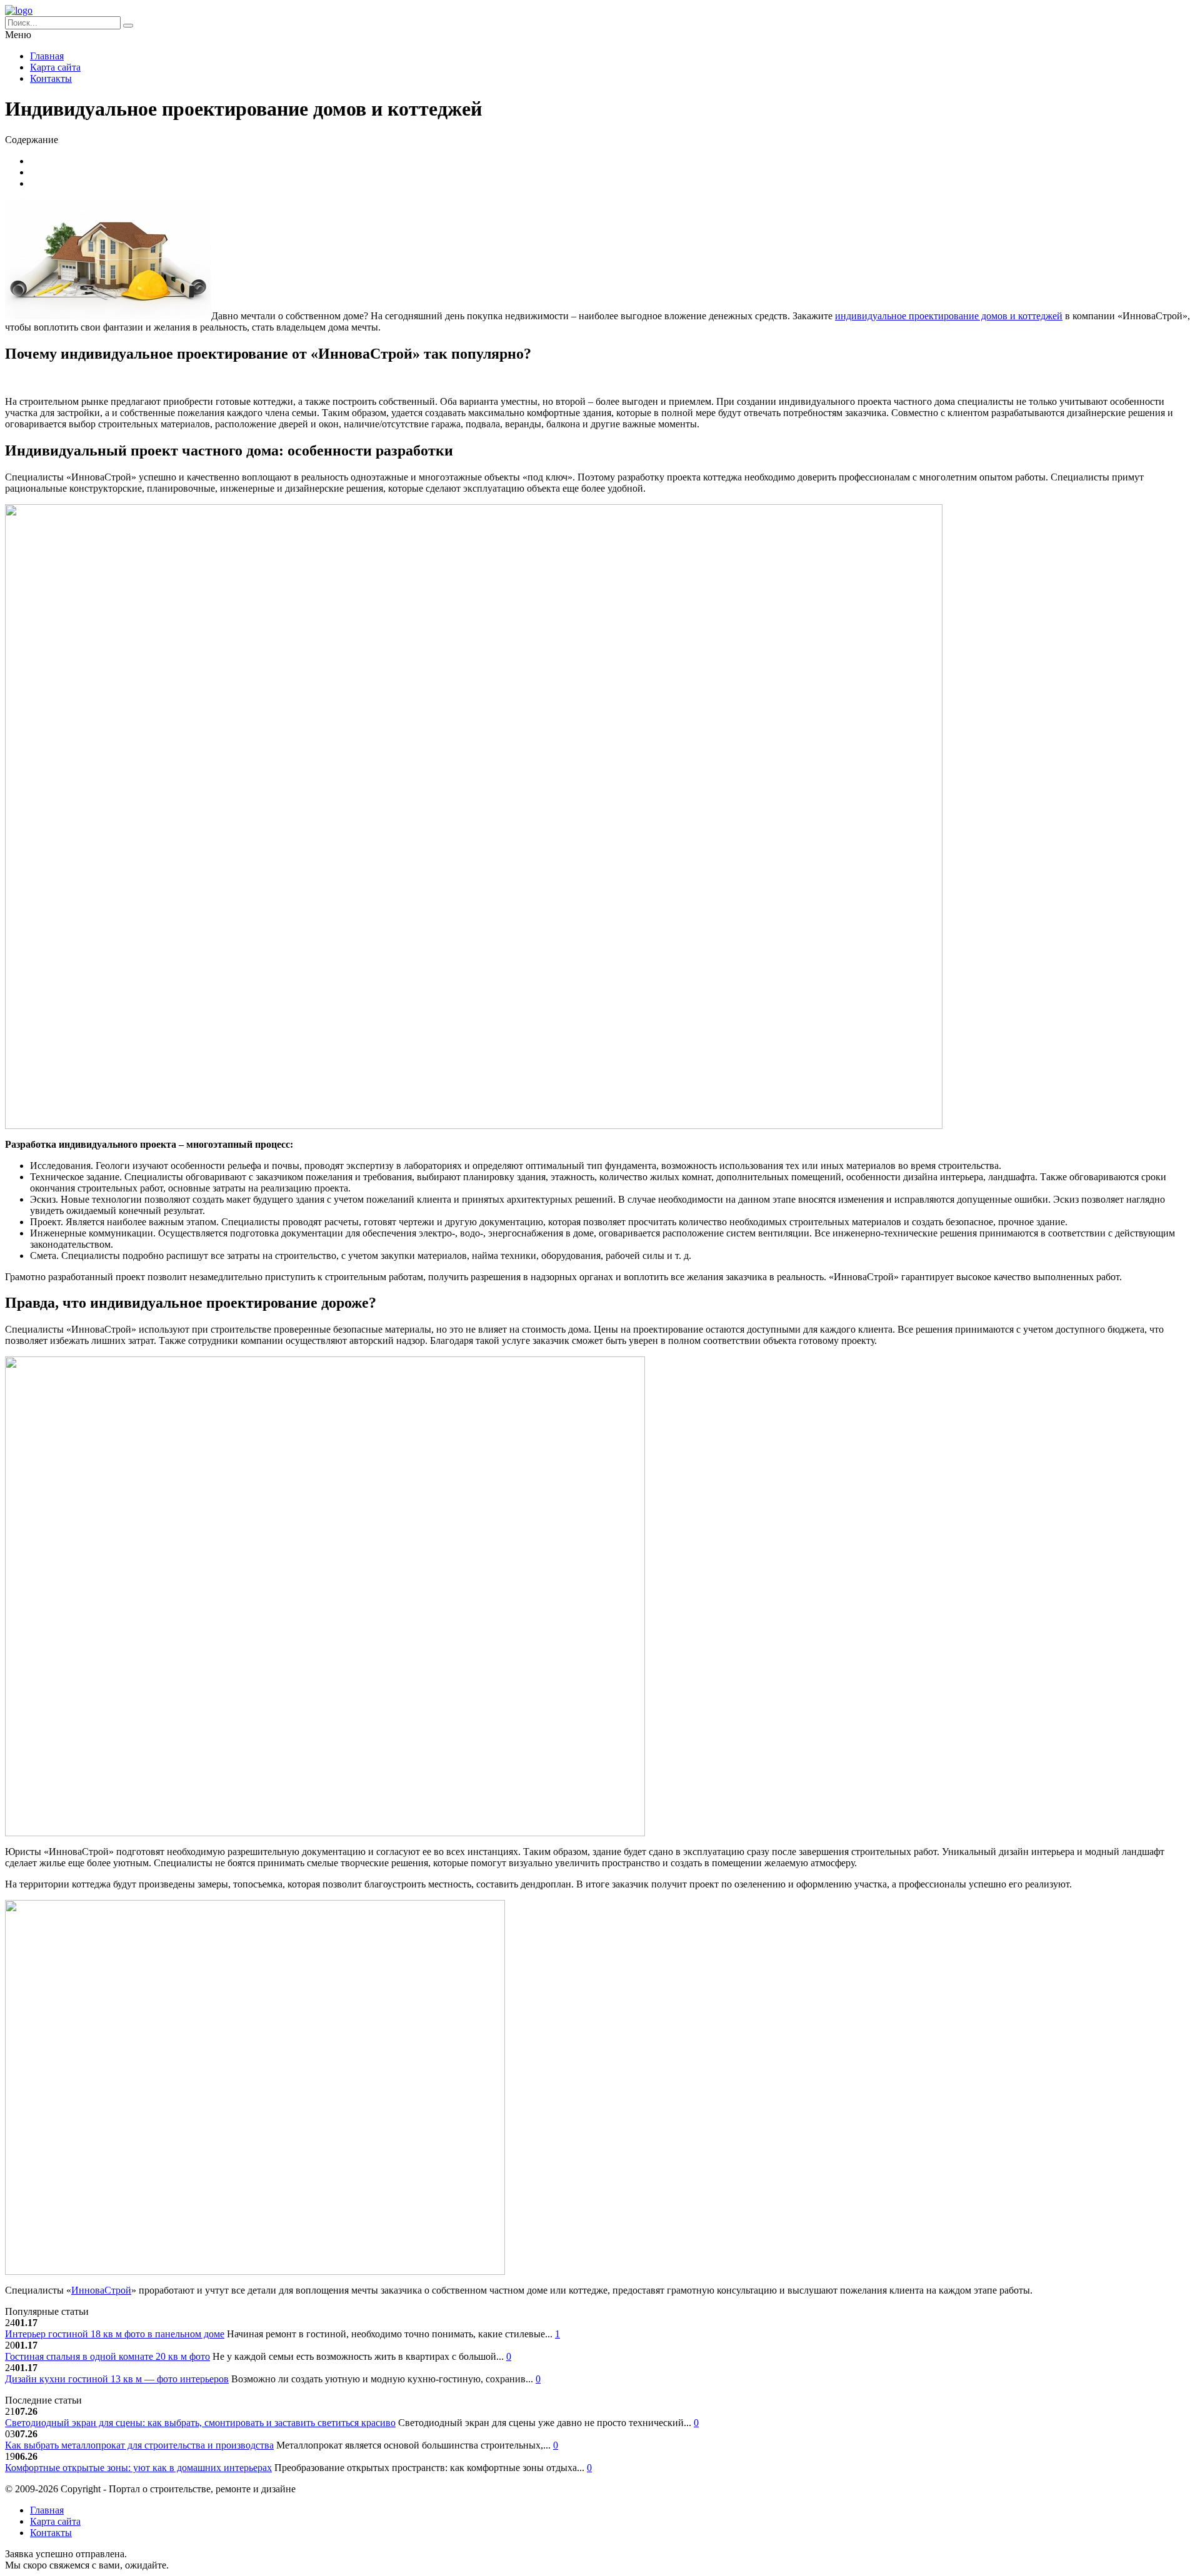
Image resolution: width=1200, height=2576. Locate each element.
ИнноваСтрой (101, 2290)
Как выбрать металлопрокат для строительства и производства (139, 2445)
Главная (47, 56)
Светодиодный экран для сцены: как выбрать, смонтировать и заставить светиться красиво (200, 2423)
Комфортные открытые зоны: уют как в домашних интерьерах (138, 2468)
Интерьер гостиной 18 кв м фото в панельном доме (115, 2334)
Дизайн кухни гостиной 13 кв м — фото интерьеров (117, 2379)
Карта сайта (55, 67)
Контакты (51, 78)
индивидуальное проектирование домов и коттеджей (949, 316)
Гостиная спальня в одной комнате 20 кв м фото (107, 2356)
